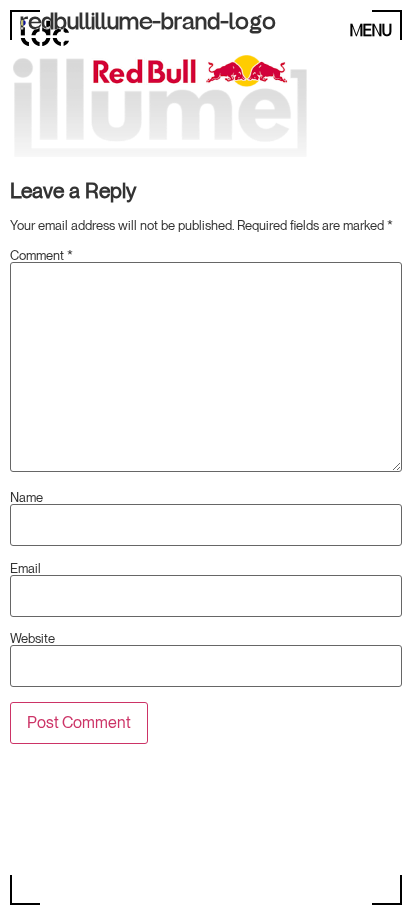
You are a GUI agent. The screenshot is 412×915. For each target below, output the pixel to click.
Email (25, 568)
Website (32, 638)
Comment (41, 255)
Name (26, 497)
